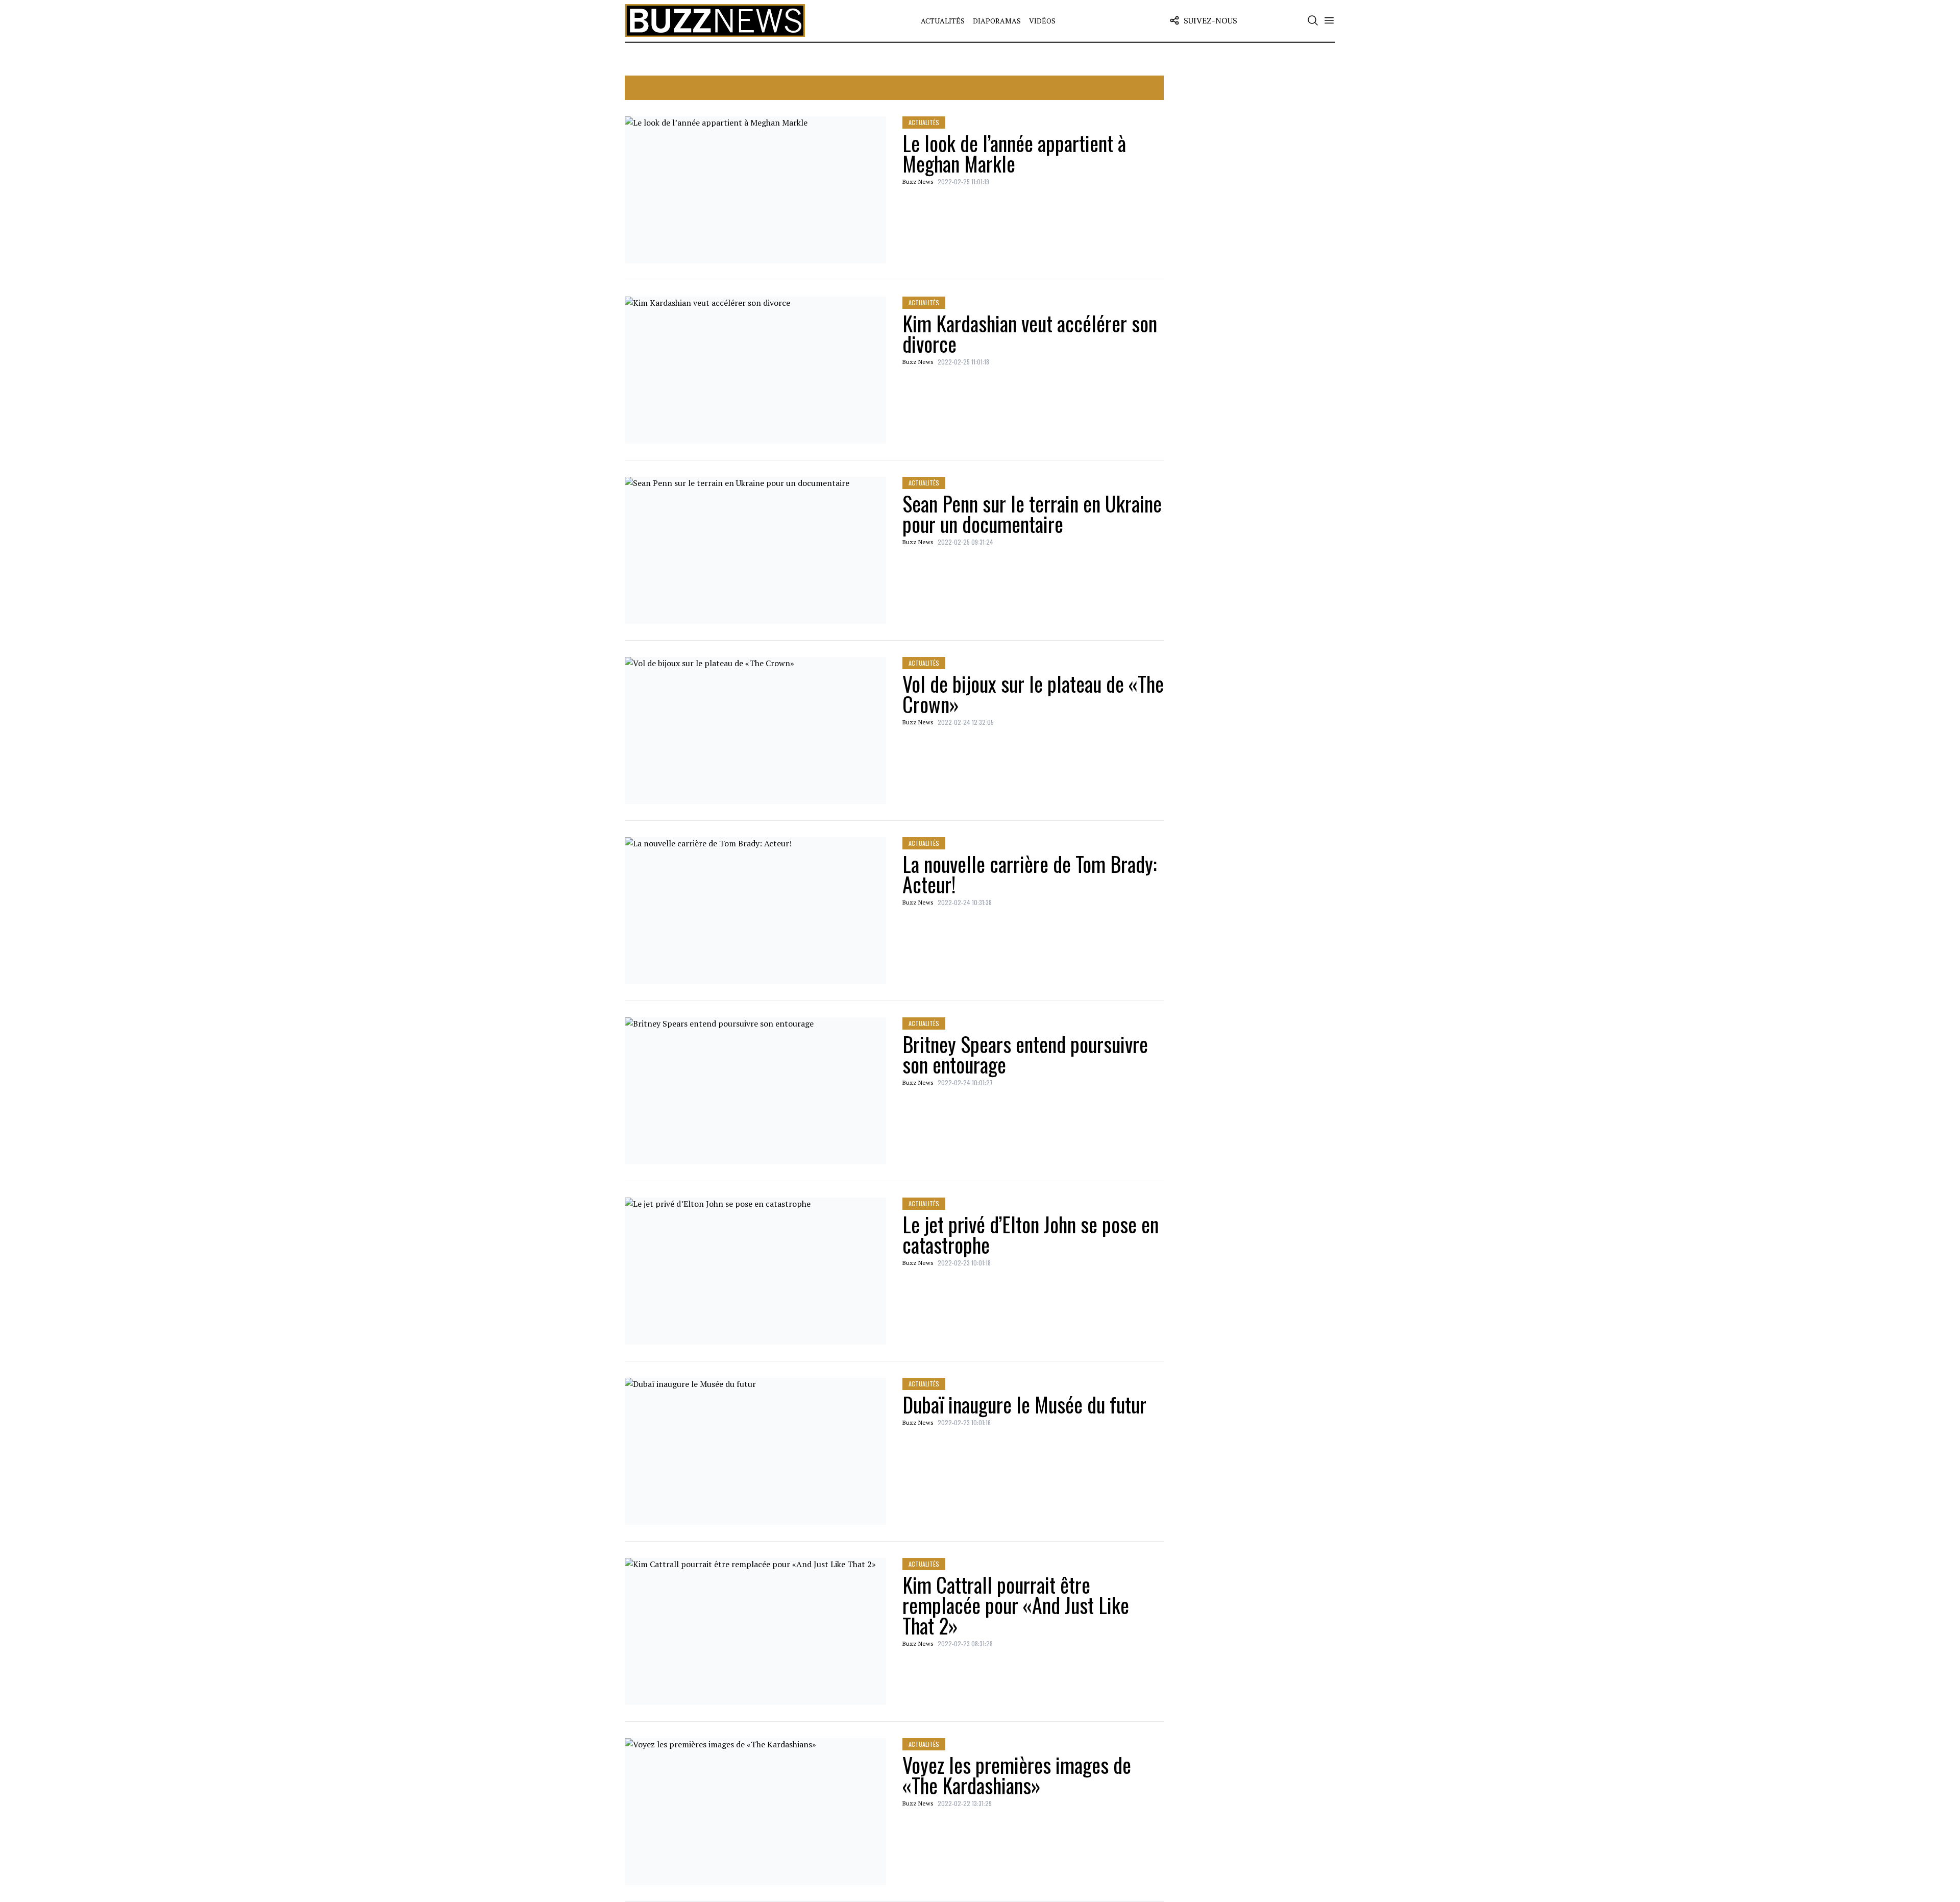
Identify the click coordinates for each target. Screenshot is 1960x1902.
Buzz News (918, 181)
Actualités (943, 21)
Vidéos (1042, 21)
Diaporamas (997, 21)
